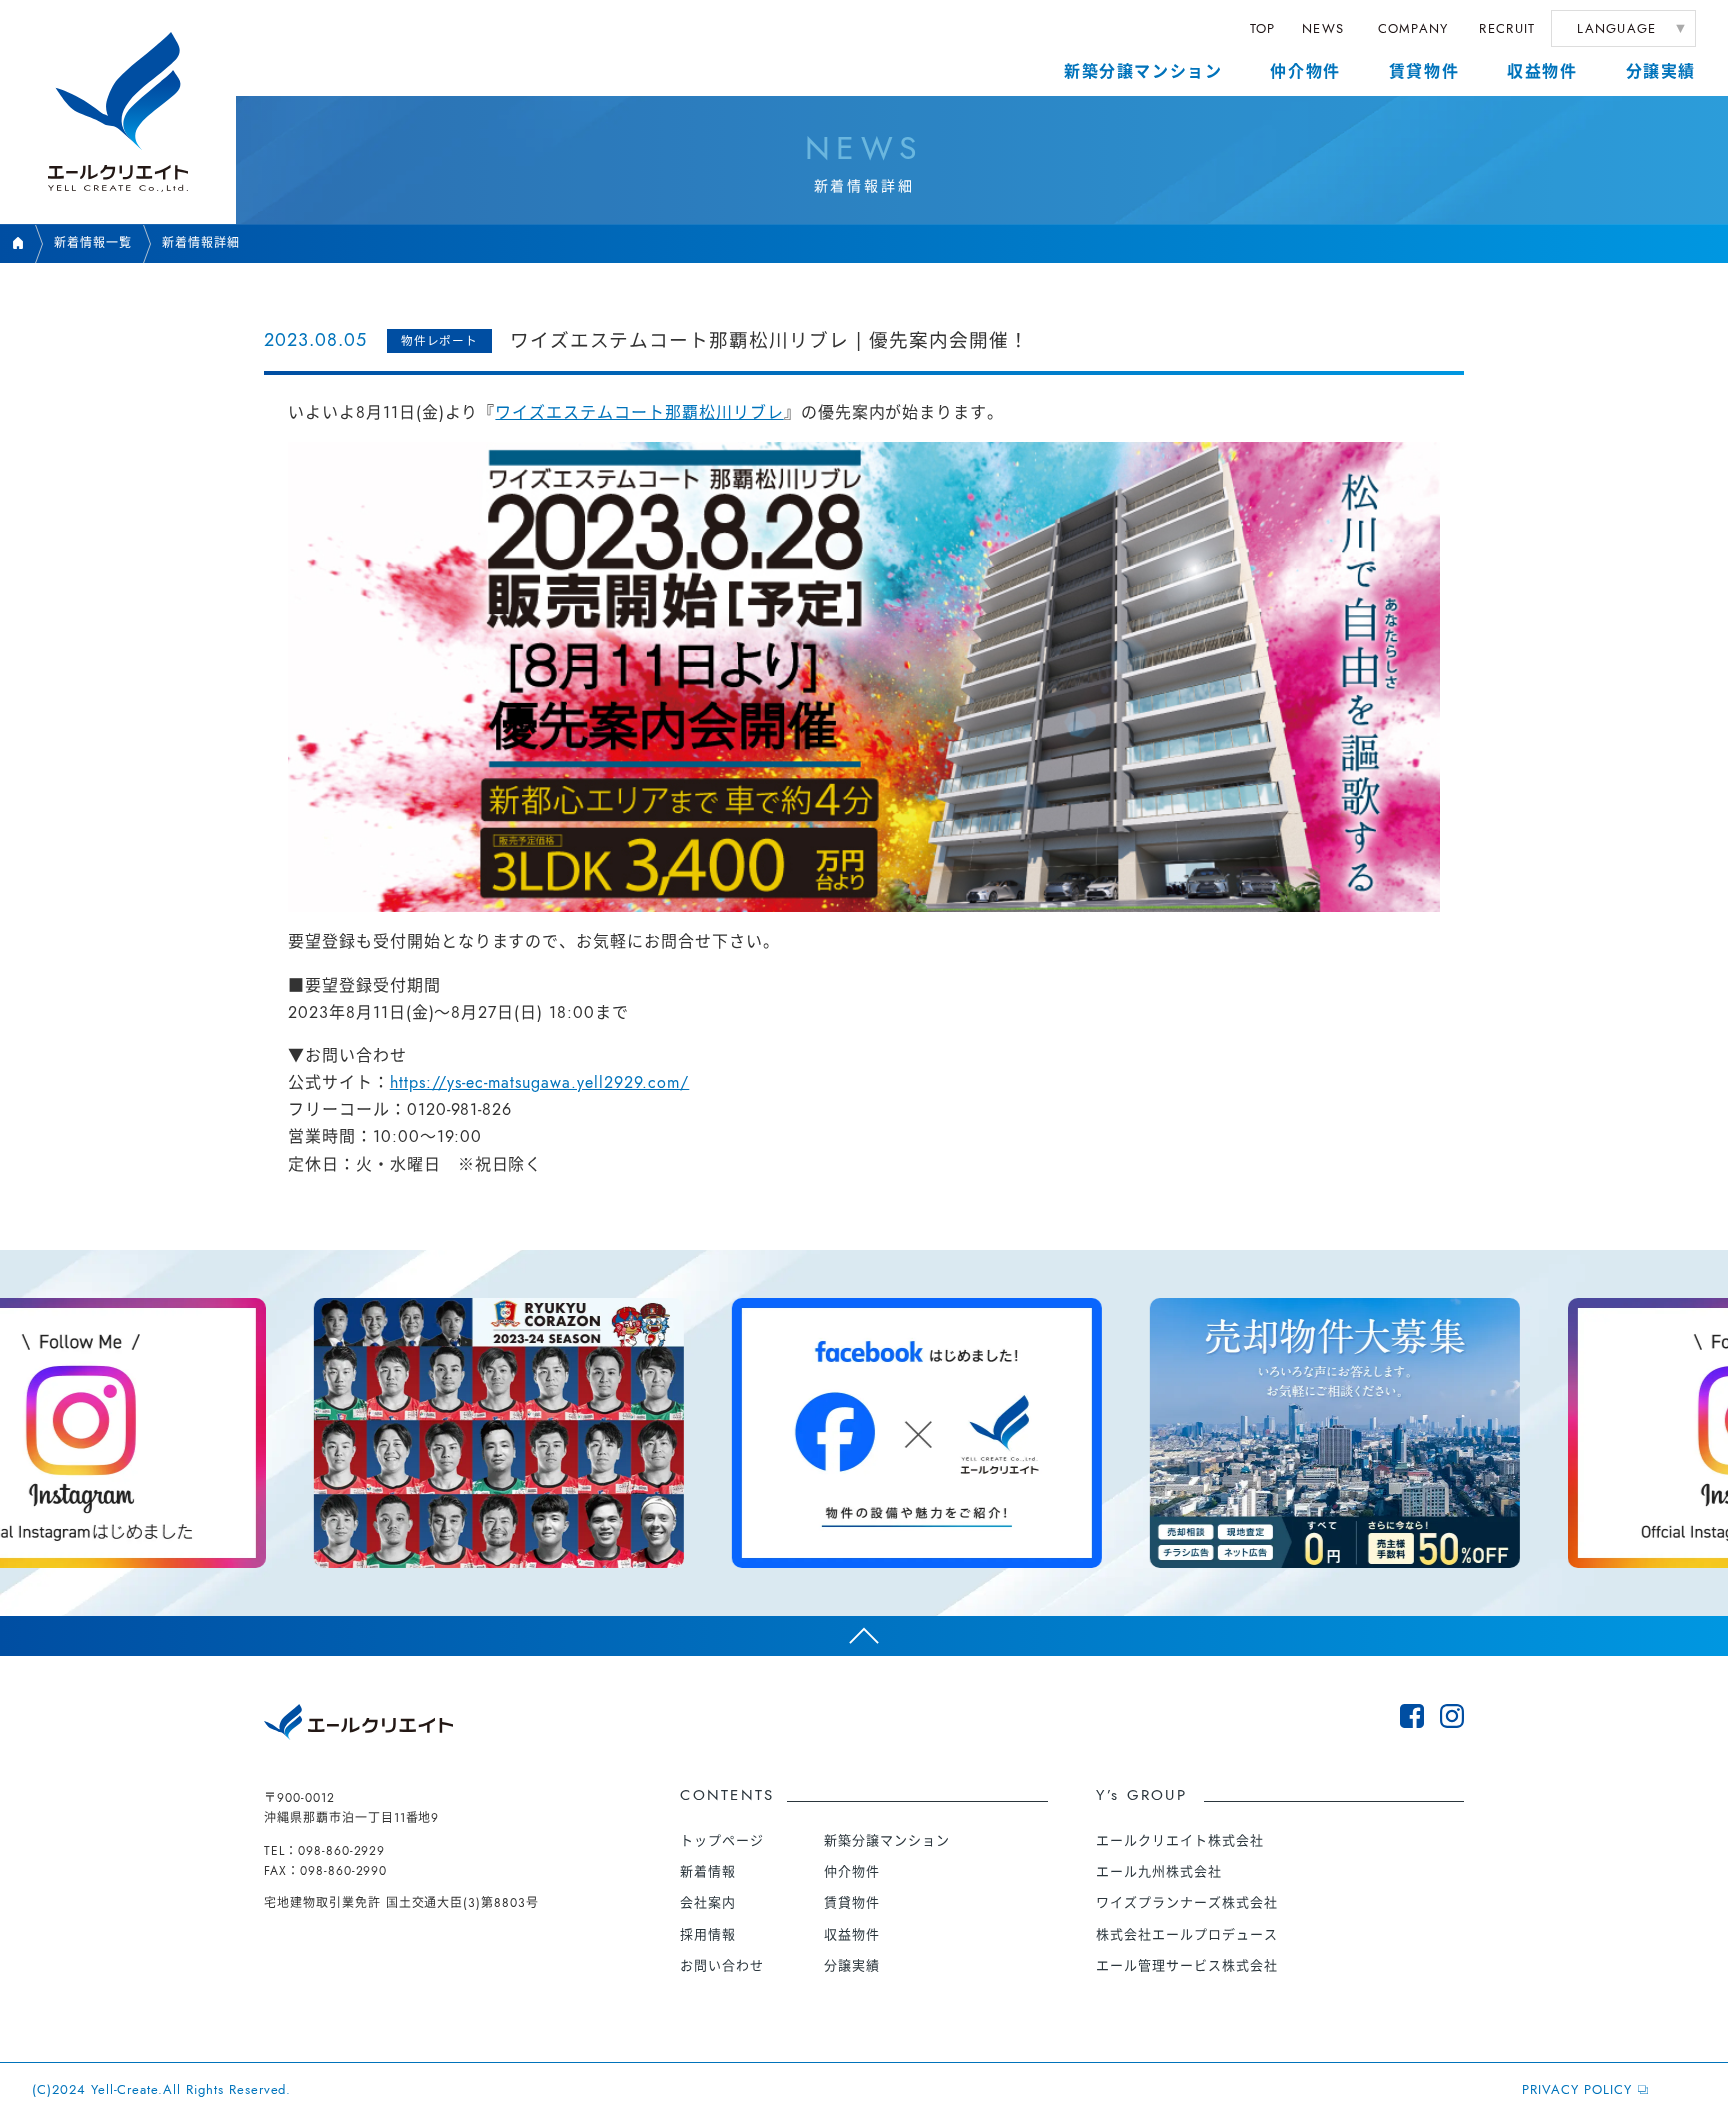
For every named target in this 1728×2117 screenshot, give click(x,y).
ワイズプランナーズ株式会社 (1186, 1902)
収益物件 (1542, 71)
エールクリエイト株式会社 (1180, 1840)
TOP (1263, 29)
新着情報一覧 (93, 243)
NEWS (1323, 29)
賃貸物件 (1424, 71)
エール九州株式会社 (1159, 1871)
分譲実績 (1661, 71)
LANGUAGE (1616, 28)
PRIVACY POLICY (1576, 2089)
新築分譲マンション (1143, 71)
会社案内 (708, 1902)
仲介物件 (1305, 71)
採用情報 (708, 1934)
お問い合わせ (722, 1965)
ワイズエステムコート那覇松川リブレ (639, 412)
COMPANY (1413, 29)
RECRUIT (1507, 29)
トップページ (722, 1840)
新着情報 (708, 1871)
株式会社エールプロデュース (1186, 1934)
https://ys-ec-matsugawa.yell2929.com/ (540, 1082)
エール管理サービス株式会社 (1186, 1965)
